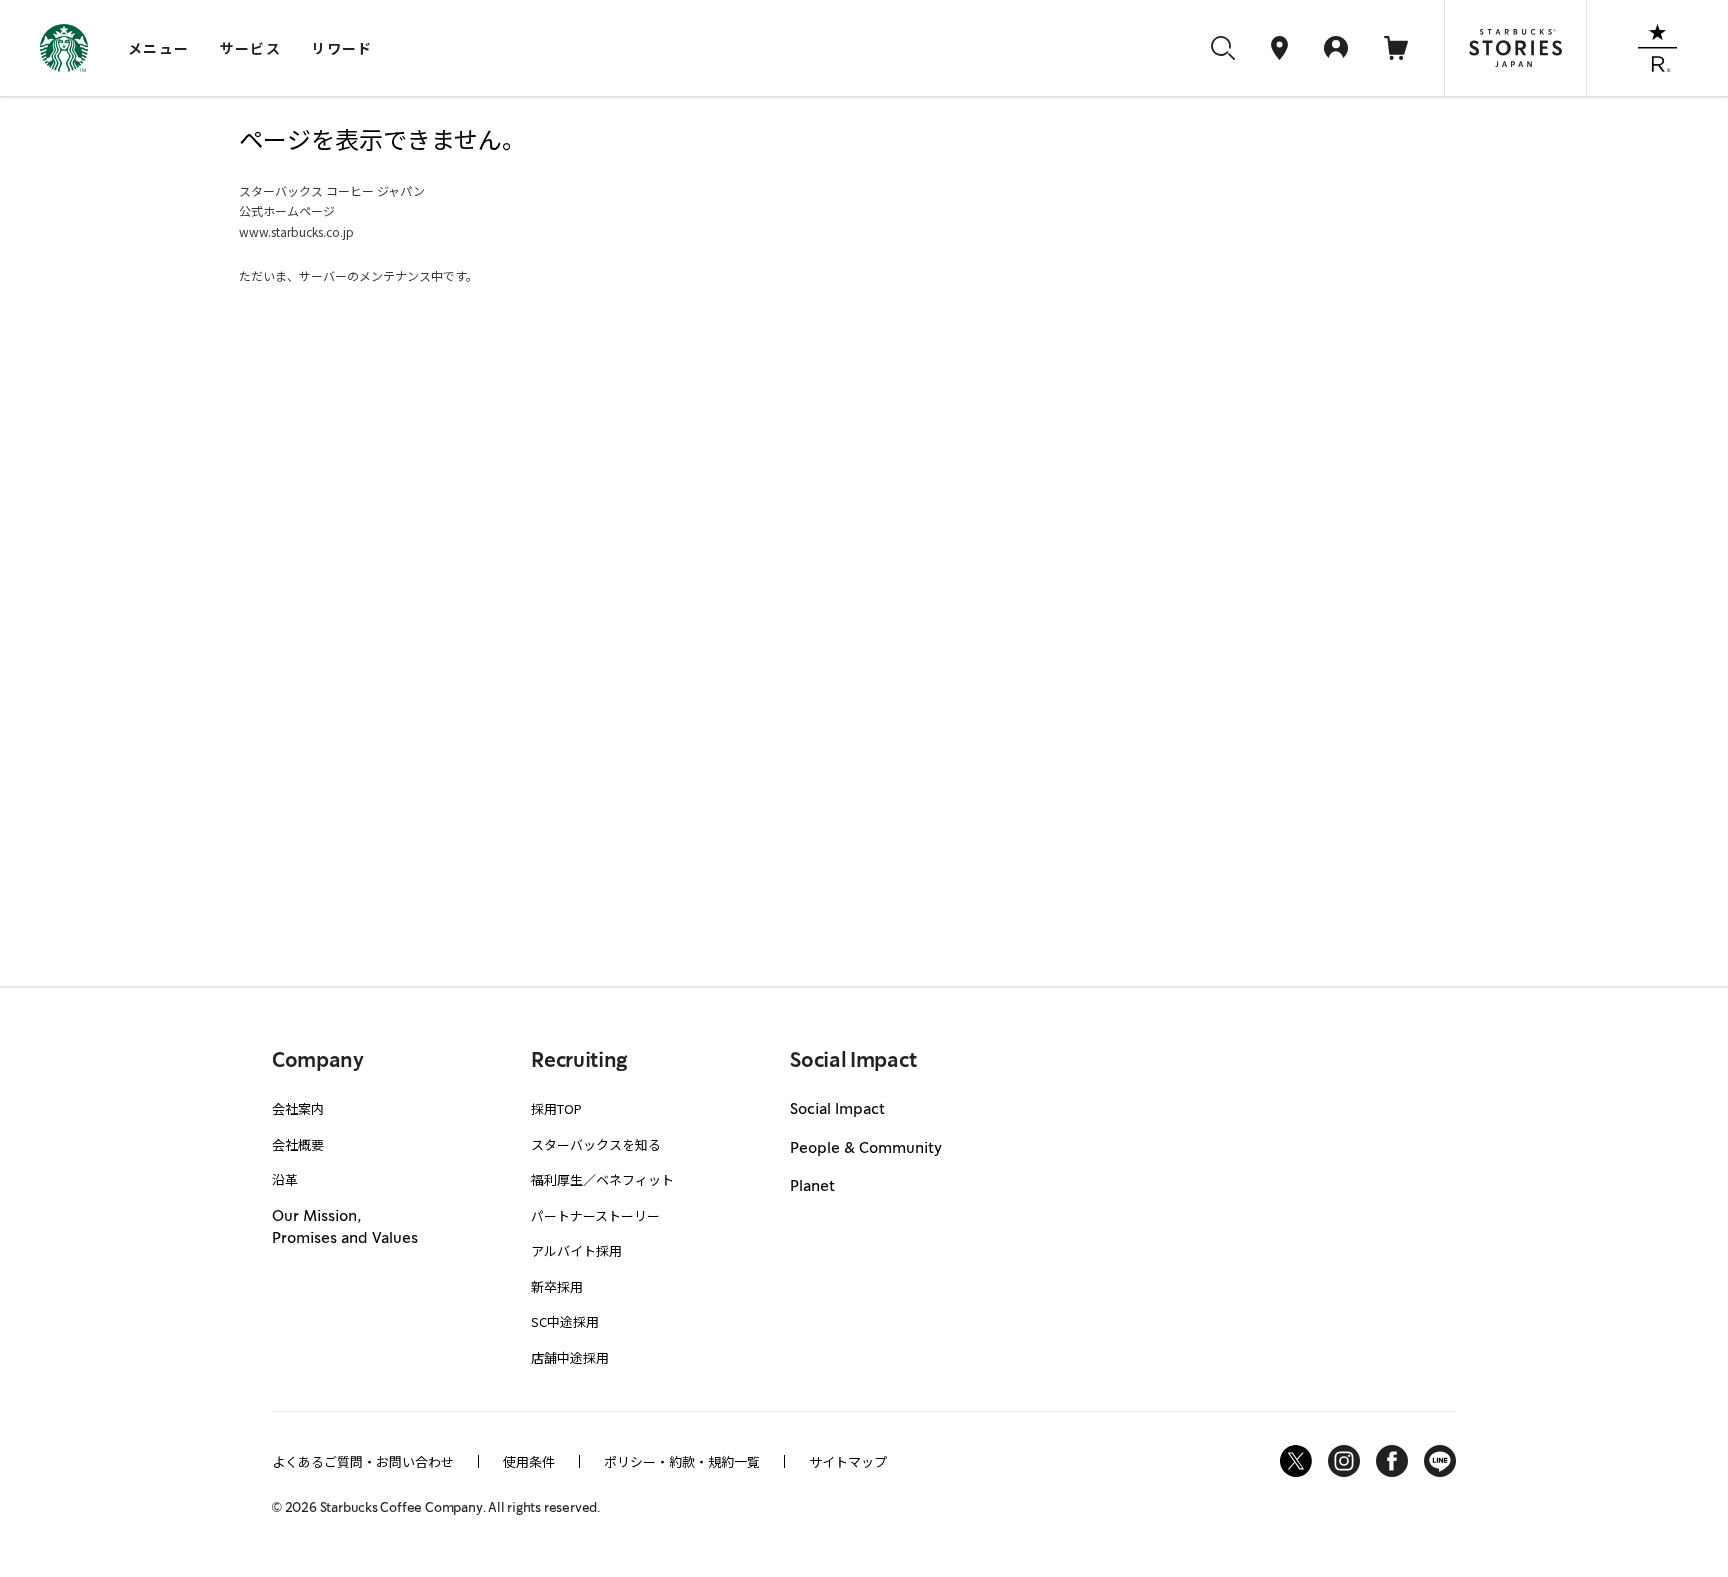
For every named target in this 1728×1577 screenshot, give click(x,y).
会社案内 (298, 1108)
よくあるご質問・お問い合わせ (363, 1461)
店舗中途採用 (570, 1357)
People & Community (866, 1149)
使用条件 (529, 1461)
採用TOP (556, 1108)
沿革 (285, 1179)
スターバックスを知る (596, 1144)
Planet (812, 1187)
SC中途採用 (565, 1321)
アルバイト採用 (576, 1250)
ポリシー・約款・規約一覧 (682, 1461)
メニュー (159, 48)
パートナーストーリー (595, 1215)
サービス (251, 48)
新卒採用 (557, 1286)
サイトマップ (848, 1461)
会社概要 (298, 1144)
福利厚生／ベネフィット (602, 1179)
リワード (342, 48)
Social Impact (837, 1110)
